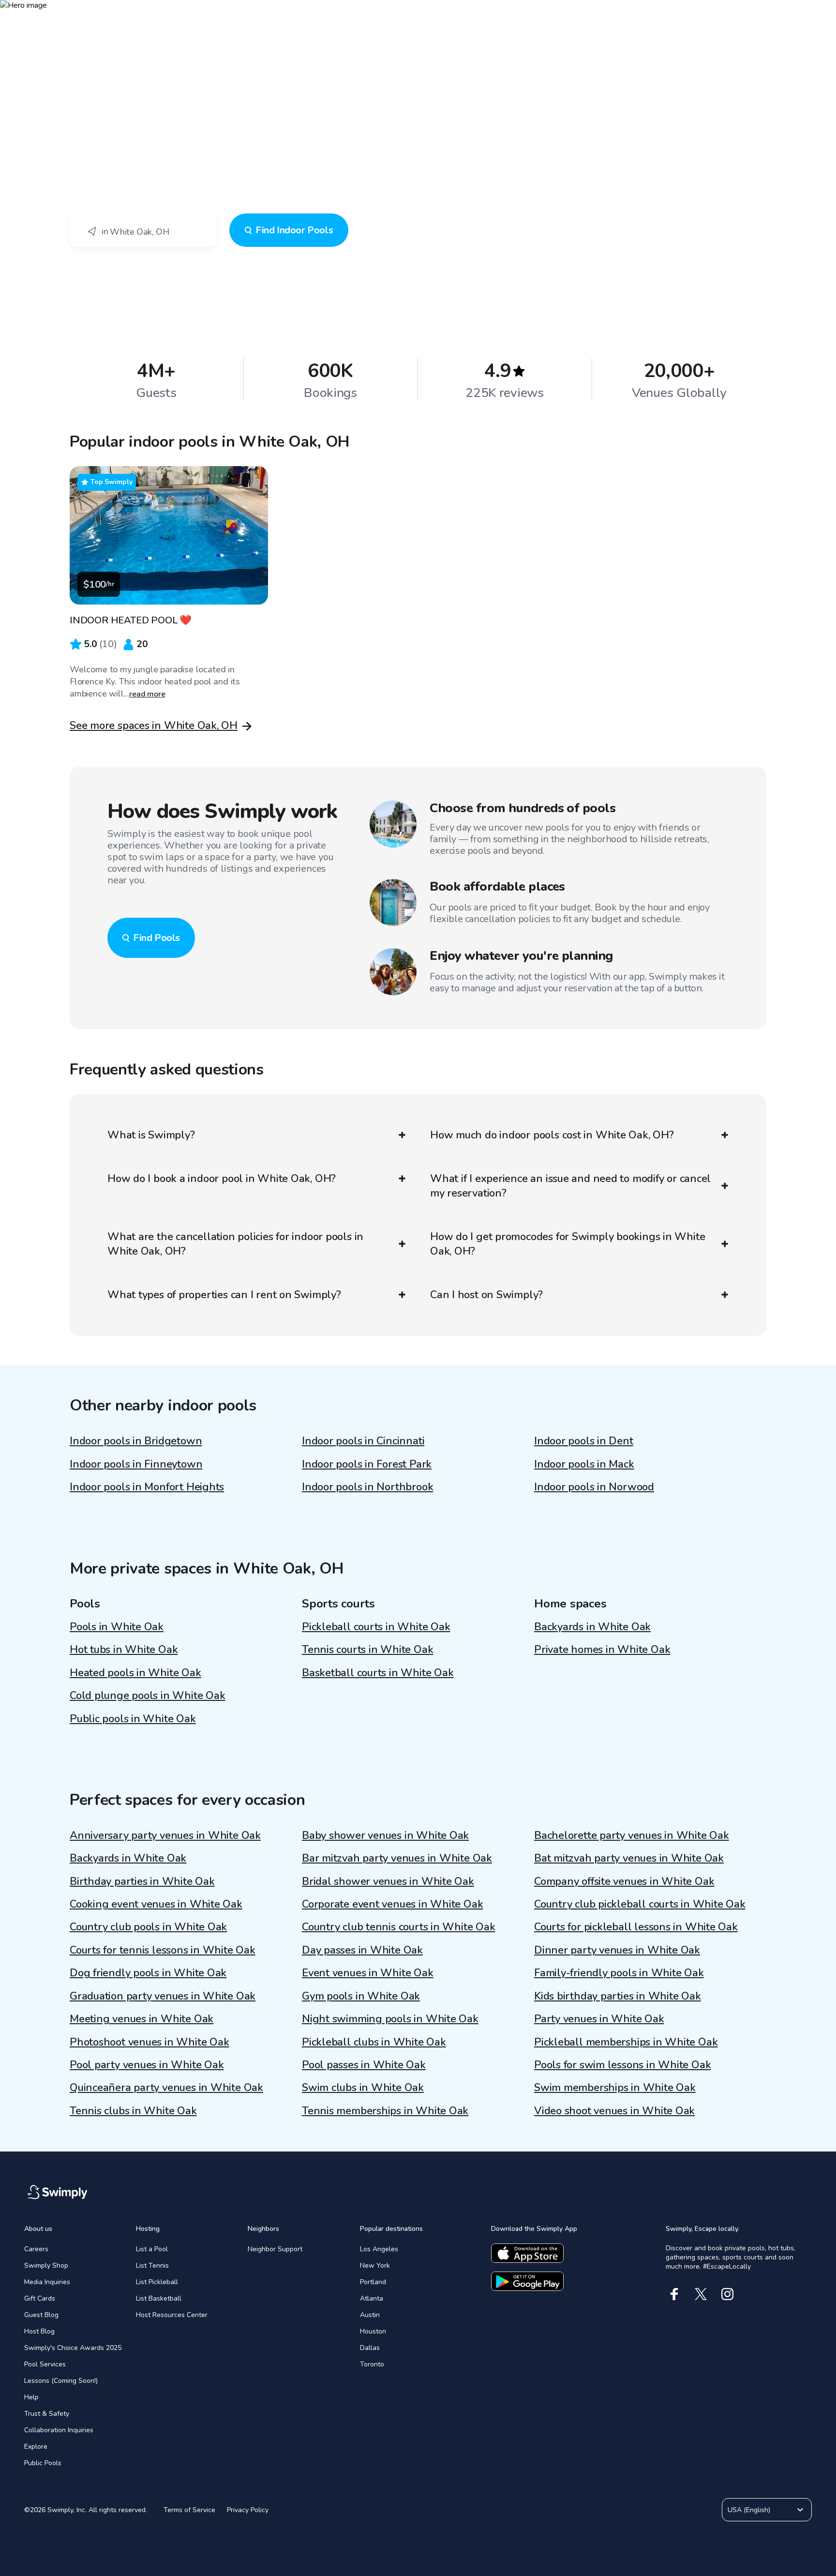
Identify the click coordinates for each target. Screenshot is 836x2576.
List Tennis (152, 2265)
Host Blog (39, 2331)
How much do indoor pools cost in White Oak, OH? (552, 1135)
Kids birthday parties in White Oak (618, 1996)
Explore (36, 2447)
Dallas (370, 2348)
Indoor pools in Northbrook (367, 1487)
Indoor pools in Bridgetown (136, 1441)
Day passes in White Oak (362, 1950)
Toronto (372, 2364)
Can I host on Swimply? (486, 1295)
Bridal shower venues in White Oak (388, 1881)
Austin (370, 2315)
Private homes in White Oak (602, 1650)
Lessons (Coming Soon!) (61, 2381)
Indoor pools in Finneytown (136, 1464)
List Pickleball (157, 2282)
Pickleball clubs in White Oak (374, 2042)
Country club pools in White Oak (148, 1927)
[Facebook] (674, 2294)
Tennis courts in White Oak (367, 1650)
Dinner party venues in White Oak (617, 1950)
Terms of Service (189, 2510)
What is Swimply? (151, 1135)
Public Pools (43, 2463)
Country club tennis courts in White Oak (398, 1927)
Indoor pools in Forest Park (367, 1464)
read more (147, 694)
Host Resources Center (172, 2315)
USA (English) (749, 2510)
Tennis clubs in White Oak (133, 2111)
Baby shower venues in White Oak (385, 1835)
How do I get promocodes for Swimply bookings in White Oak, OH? (567, 1244)
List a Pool (152, 2249)
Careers (36, 2249)
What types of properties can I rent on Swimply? (224, 1295)
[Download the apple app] (527, 2253)
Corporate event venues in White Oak (392, 1904)
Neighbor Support (275, 2249)
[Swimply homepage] (418, 15)
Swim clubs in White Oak (363, 2088)
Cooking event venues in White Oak (156, 1904)
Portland (373, 2282)
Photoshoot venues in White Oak (149, 2042)
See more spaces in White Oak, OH (154, 726)
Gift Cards (40, 2298)
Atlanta (372, 2298)
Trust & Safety (47, 2414)
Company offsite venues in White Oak (624, 1881)
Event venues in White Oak (368, 1973)
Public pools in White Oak (133, 1719)
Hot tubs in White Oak (124, 1650)
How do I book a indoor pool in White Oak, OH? (222, 1179)
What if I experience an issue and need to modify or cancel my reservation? (570, 1186)
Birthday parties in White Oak (142, 1881)
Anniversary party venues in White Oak (165, 1835)
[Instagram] (727, 2294)
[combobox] (143, 230)
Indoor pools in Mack (584, 1464)
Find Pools (157, 938)
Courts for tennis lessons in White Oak (163, 1950)
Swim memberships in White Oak (615, 2088)
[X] (701, 2294)
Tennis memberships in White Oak (385, 2111)
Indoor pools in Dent (584, 1441)
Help (31, 2397)
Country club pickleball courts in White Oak (640, 1904)
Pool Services (45, 2364)
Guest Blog (41, 2315)
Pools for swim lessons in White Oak (622, 2065)
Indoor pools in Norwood (594, 1487)
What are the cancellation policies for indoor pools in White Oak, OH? (235, 1244)
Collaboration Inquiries (59, 2430)
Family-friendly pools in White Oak (619, 1973)
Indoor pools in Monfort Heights (147, 1487)
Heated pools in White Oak (135, 1673)
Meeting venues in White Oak (142, 2019)
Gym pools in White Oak (361, 1996)
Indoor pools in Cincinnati (363, 1441)
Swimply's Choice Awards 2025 (73, 2348)
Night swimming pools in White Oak (390, 2019)
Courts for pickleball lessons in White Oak (636, 1927)
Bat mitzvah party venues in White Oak (629, 1858)
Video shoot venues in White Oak (614, 2111)
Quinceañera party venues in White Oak (166, 2088)
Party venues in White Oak (599, 2019)
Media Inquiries (47, 2282)
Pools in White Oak (117, 1627)
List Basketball (159, 2298)
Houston (373, 2331)
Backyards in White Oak (592, 1627)
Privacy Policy (248, 2510)
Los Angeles (379, 2249)
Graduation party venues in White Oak (163, 1996)
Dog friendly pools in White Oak (148, 1973)
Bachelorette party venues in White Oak (632, 1835)
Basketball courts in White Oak (378, 1673)
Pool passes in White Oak (364, 2065)
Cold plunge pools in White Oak (147, 1696)
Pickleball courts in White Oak (376, 1627)
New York (375, 2265)
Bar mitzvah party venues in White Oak (397, 1858)
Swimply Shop (46, 2265)
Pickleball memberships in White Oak (626, 2042)
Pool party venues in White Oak (147, 2065)
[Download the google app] (527, 2281)
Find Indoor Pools (294, 230)
